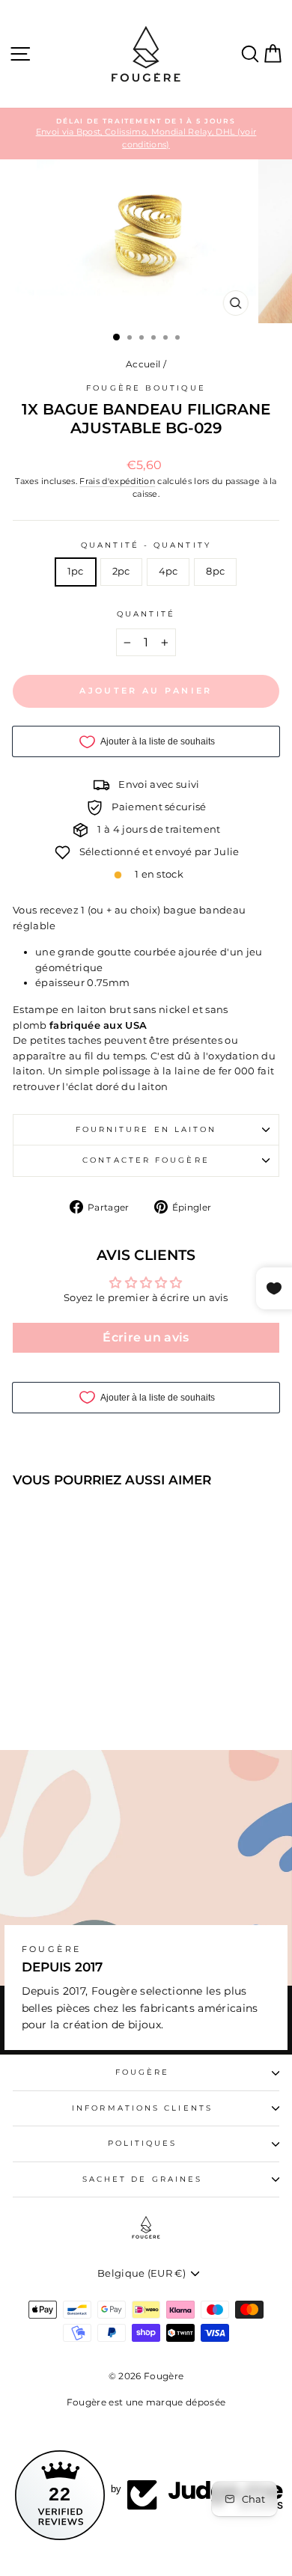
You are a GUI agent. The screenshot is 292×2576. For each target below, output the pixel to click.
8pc (215, 571)
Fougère (143, 2072)
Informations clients (142, 2108)
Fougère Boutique (146, 388)
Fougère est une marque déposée (146, 2402)
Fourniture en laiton (146, 1129)
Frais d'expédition (117, 481)
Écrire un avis (146, 1337)
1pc (76, 571)
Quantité (146, 614)
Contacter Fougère (146, 1160)
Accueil (143, 364)
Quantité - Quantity (146, 545)
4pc (168, 571)
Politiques (143, 2143)
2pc (121, 571)
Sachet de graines (143, 2179)
